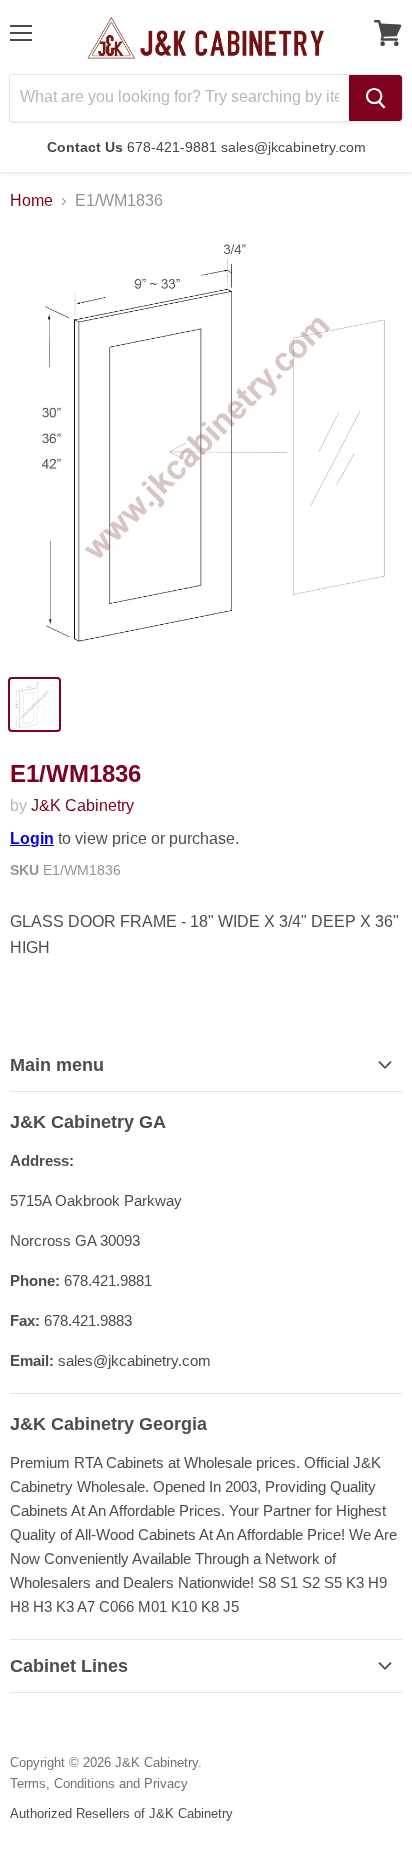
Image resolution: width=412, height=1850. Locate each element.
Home (31, 200)
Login (32, 838)
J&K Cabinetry (82, 805)
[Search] (375, 98)
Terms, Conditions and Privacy (99, 1783)
